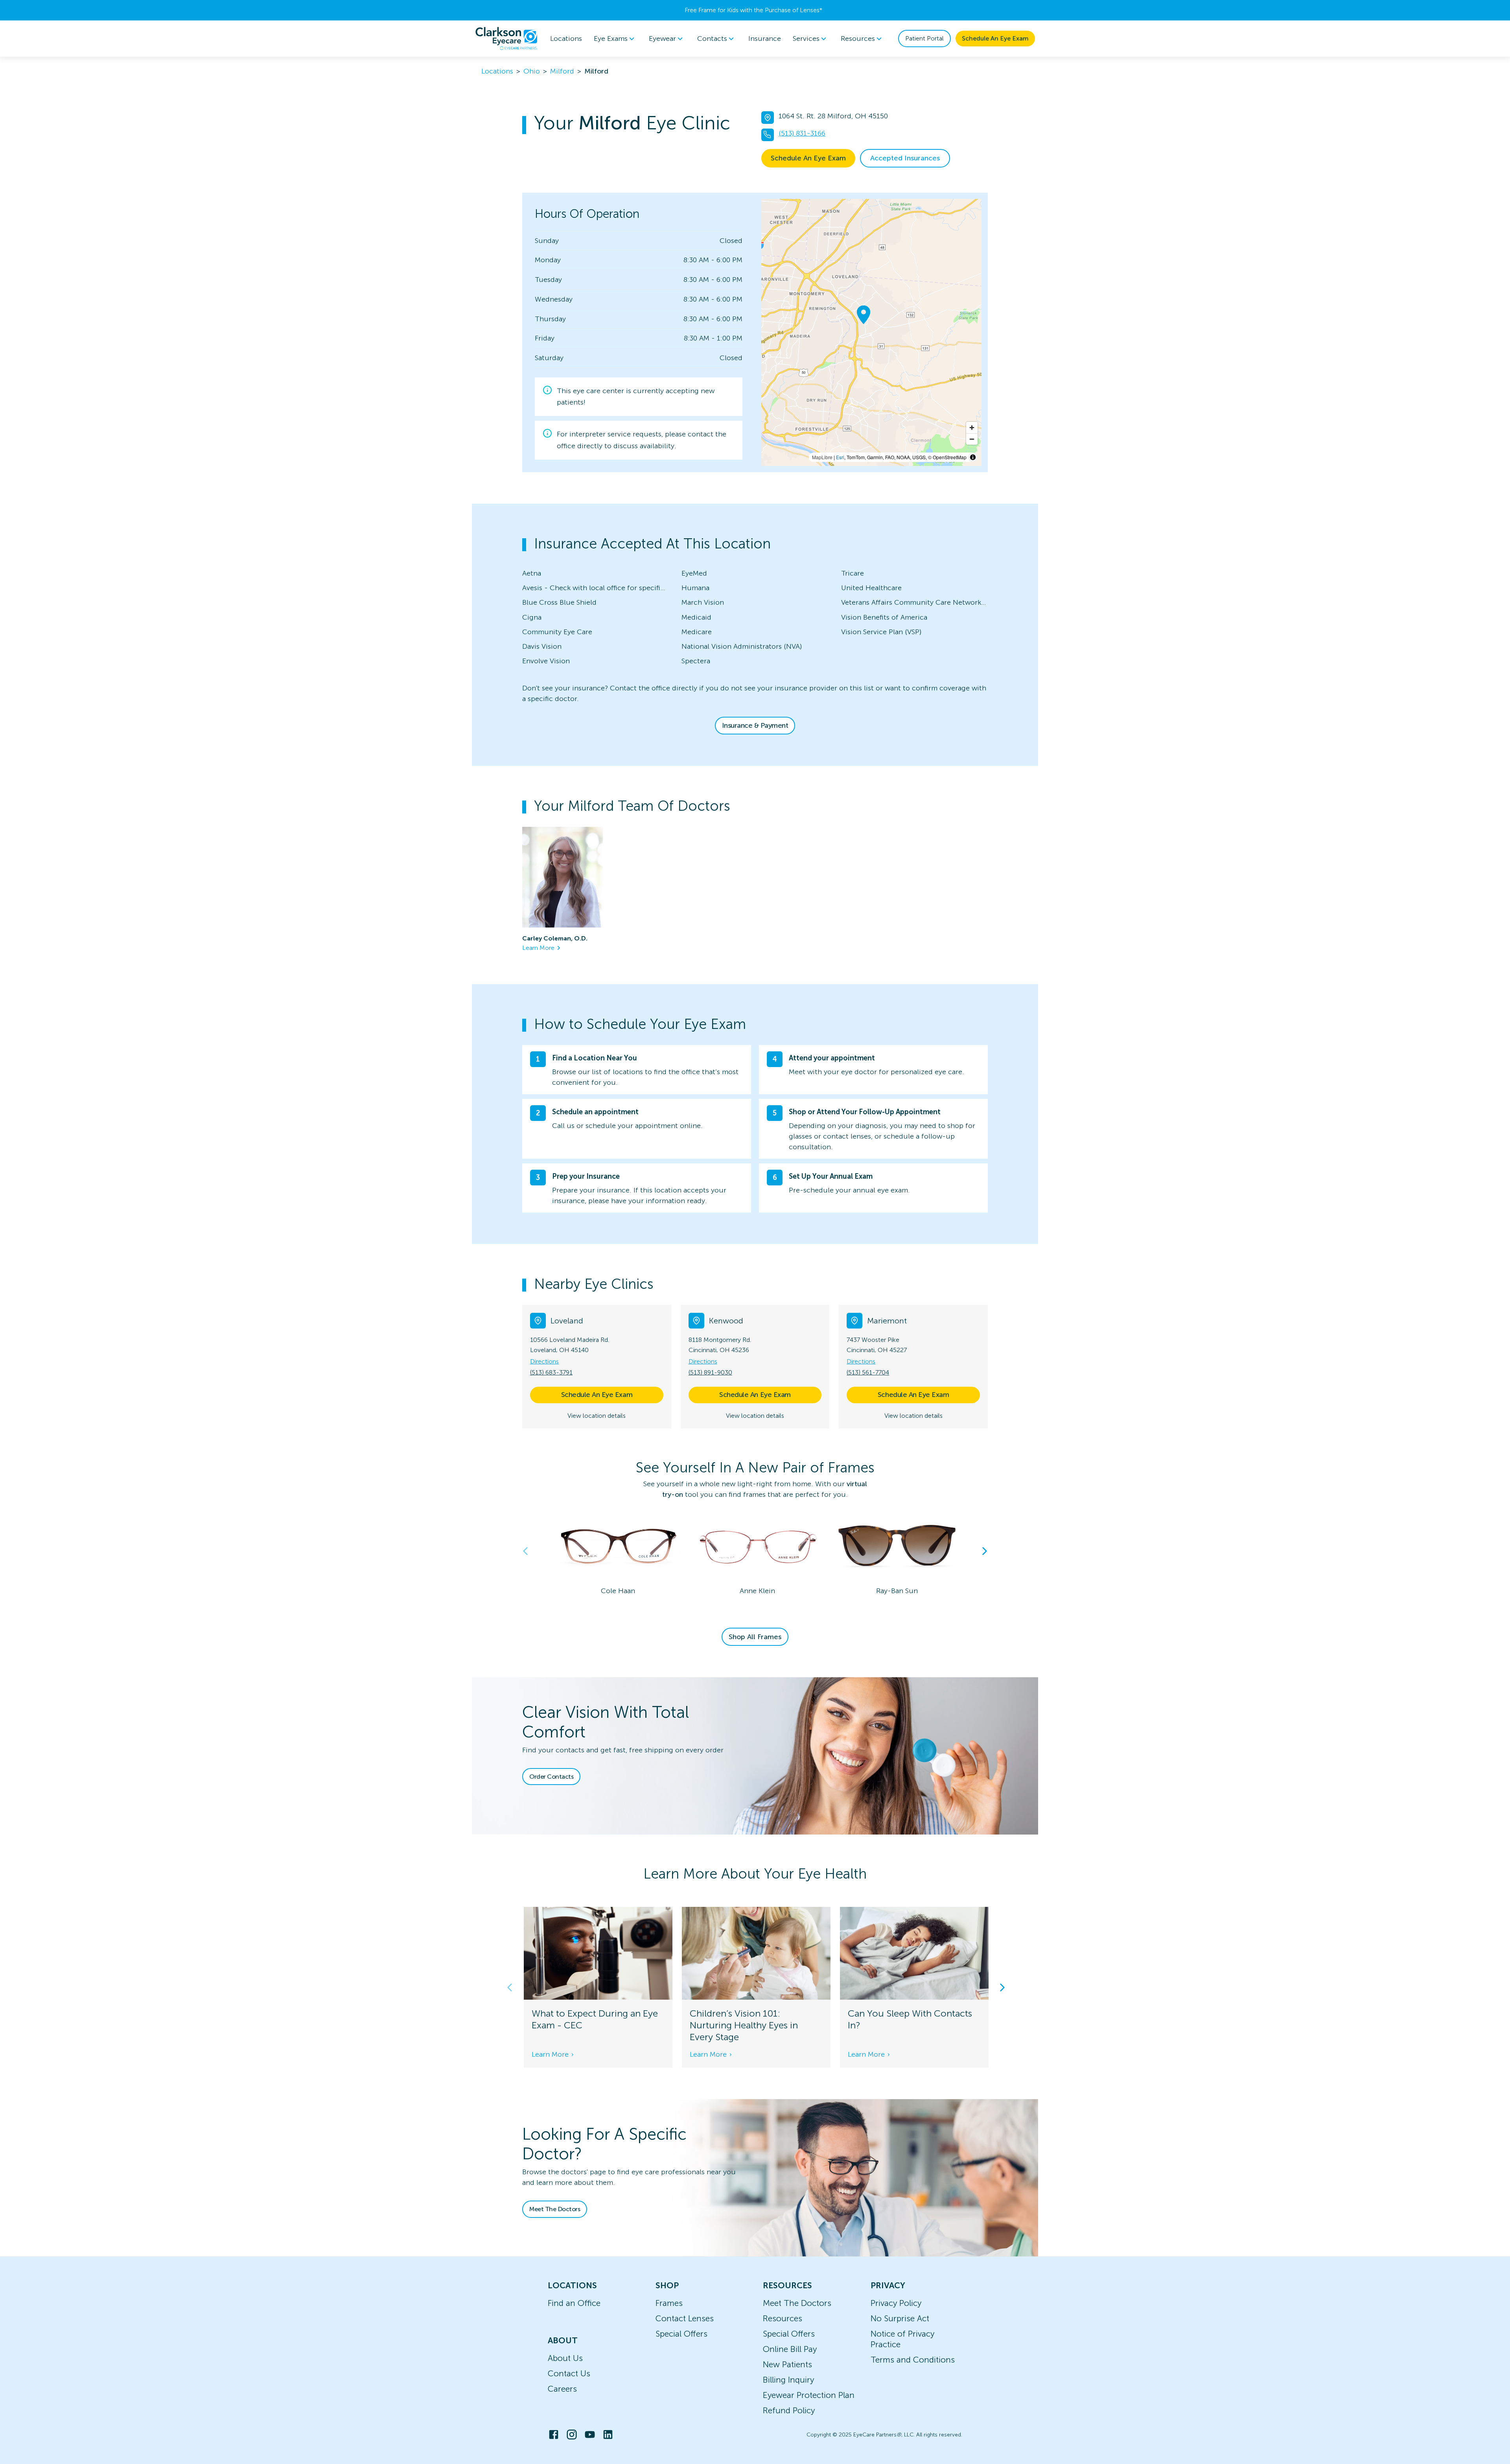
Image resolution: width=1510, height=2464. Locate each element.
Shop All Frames (755, 1637)
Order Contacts (551, 1777)
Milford (562, 71)
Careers (562, 2389)
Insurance (765, 39)
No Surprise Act (900, 2318)
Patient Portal (924, 38)
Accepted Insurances (905, 158)
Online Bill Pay (790, 2349)
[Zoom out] (972, 439)
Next (985, 1551)
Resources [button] (858, 39)
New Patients (787, 2364)
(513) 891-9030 (710, 1372)
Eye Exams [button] (611, 39)
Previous (525, 1551)
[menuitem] (615, 39)
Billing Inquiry (788, 2380)
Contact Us (569, 2373)
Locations (566, 39)
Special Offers (681, 2334)
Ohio (532, 71)
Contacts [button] (712, 39)
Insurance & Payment (755, 725)
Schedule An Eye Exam (995, 38)
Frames (669, 2303)
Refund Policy (789, 2410)
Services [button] (806, 39)
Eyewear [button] (662, 39)
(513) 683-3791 (551, 1372)
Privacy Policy (896, 2303)
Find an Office (574, 2303)
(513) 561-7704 (868, 1372)
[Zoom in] (972, 428)
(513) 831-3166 (802, 133)
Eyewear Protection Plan (809, 2395)
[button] (755, 1284)
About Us (565, 2358)
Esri (840, 457)
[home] (506, 39)
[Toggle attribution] (973, 457)
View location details (597, 1416)
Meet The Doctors (555, 2209)
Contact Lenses (685, 2318)
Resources (783, 2318)
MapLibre (822, 457)
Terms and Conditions (913, 2360)
